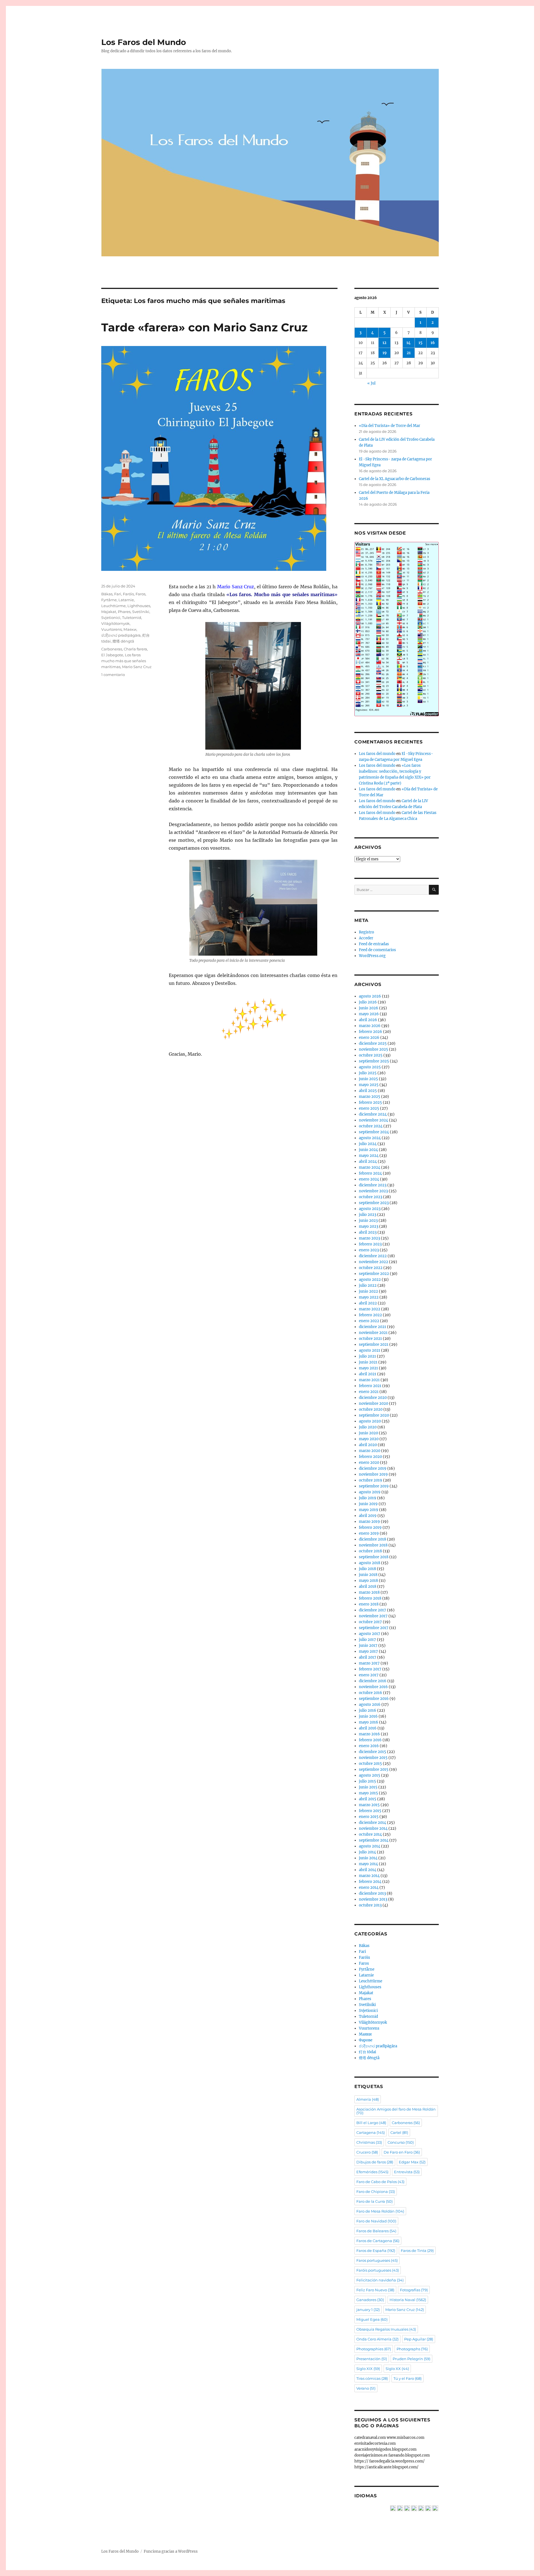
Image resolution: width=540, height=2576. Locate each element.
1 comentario (113, 675)
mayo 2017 (368, 1651)
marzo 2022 (370, 1309)
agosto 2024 (370, 1138)
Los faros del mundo (377, 754)
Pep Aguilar (419, 2339)
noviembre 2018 (373, 1545)
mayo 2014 (368, 1864)
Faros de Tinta (417, 2251)
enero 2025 (369, 1108)
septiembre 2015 (374, 1769)
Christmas (369, 2142)
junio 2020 (368, 1433)
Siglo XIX (368, 2369)
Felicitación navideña (380, 2280)
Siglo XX (397, 2369)
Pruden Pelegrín (411, 2359)
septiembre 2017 (374, 1628)
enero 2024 (369, 1179)
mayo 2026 (369, 1014)
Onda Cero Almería (377, 2339)
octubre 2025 (371, 1055)
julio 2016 (368, 1710)
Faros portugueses (377, 2260)
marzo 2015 (369, 1805)
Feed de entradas (374, 944)
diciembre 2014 (373, 1823)
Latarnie (126, 600)
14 (409, 343)
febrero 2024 (370, 1173)
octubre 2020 (371, 1409)
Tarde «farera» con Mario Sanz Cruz (204, 327)
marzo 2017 (369, 1663)
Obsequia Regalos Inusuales (386, 2329)
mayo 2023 (369, 1226)
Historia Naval (408, 2300)
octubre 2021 (370, 1339)
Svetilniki (141, 612)
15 (420, 343)
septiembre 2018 (374, 1557)
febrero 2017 (370, 1669)
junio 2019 (368, 1504)
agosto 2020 (370, 1421)
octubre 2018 (370, 1551)
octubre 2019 (371, 1480)
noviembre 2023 (373, 1191)
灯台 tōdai (367, 2052)
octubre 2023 (371, 1197)
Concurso (401, 2142)
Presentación (372, 2359)
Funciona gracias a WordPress (171, 2551)
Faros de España (376, 2251)
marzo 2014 (369, 1876)
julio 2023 (368, 1215)
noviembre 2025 (373, 1049)
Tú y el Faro (408, 2378)
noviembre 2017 (373, 1616)
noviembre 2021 (373, 1333)
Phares (124, 612)
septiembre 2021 (374, 1344)
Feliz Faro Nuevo (375, 2290)
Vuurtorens (112, 629)
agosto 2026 (370, 996)
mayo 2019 (369, 1510)
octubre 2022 (371, 1268)
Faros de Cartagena (378, 2241)
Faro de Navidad (376, 2221)
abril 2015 (368, 1799)
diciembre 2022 (373, 1256)
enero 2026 (369, 1038)
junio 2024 (368, 1150)
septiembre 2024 (374, 1132)
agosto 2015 (370, 1775)
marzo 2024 (370, 1167)
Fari (118, 594)
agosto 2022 (370, 1280)
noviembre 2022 (373, 1262)
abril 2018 (368, 1586)
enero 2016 (369, 1746)
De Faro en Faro (402, 2152)
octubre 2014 (370, 1834)
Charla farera (135, 649)
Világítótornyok (115, 623)
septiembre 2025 (374, 1061)
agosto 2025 (370, 1067)
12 (384, 343)
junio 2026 (369, 1008)
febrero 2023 (370, 1244)
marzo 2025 (370, 1097)
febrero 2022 (370, 1315)
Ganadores (370, 2300)
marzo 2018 (369, 1592)
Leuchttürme (113, 606)
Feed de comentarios (377, 950)
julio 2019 (368, 1498)
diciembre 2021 (373, 1327)
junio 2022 (368, 1291)
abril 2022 (368, 1303)
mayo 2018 (368, 1581)
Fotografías (414, 2290)
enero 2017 (369, 1675)
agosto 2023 (370, 1209)
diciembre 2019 (373, 1468)
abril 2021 (368, 1374)
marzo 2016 (369, 1734)
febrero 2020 (370, 1457)
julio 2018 (367, 1569)
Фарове (366, 2040)
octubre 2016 (371, 1693)
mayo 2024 (369, 1156)
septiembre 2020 (374, 1415)
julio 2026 (368, 1002)
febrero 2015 (370, 1811)
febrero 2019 (370, 1527)
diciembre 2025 (373, 1043)
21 (409, 353)
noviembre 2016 (373, 1687)
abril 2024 (368, 1162)
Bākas (107, 594)
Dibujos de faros (375, 2162)
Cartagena (371, 2132)
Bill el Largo (371, 2123)
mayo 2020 (369, 1439)
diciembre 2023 (373, 1185)
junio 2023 (368, 1221)
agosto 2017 (370, 1634)
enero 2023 (369, 1250)
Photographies (374, 2349)
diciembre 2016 (373, 1681)
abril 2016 (368, 1728)
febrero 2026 (371, 1032)
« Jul (371, 383)
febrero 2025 (370, 1102)
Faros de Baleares (376, 2231)
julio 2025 (368, 1073)
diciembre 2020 (373, 1398)
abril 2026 (368, 1020)
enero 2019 (369, 1533)
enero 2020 (369, 1463)
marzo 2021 (369, 1380)
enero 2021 (369, 1392)
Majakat (109, 612)
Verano (366, 2388)
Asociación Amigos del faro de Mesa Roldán (396, 2111)
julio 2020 (368, 1427)
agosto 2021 (370, 1350)
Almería (368, 2099)
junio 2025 (368, 1079)
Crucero (367, 2152)
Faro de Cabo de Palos (380, 2182)
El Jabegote (112, 655)
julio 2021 (367, 1356)
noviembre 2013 (373, 1899)
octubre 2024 (371, 1126)
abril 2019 (368, 1516)
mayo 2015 (368, 1793)
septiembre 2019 (374, 1486)
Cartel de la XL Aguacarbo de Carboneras (395, 479)
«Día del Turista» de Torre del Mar (390, 426)
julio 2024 (368, 1144)
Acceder (366, 938)
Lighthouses (139, 606)
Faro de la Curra (374, 2201)
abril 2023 (368, 1232)
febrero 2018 (370, 1598)
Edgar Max (412, 2162)
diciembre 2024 (373, 1114)
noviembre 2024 (373, 1120)
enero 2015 (369, 1817)
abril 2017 (368, 1657)
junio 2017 (368, 1646)
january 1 (368, 2310)
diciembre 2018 (373, 1539)
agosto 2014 (370, 1846)
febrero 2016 (370, 1740)
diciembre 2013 (372, 1893)
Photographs (412, 2349)
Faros (140, 594)
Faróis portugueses (378, 2270)
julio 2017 (367, 1640)
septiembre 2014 (374, 1840)
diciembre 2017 (373, 1610)
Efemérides (372, 2172)
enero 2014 (369, 1888)
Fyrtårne (109, 600)
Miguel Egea (372, 2319)
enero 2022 (369, 1321)
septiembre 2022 (374, 1274)
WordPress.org (372, 956)
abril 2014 (368, 1870)
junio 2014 (368, 1858)
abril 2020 (368, 1445)
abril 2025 (368, 1091)
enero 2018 (369, 1604)
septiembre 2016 (374, 1699)
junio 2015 (368, 1787)
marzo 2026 (370, 1026)
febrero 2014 (370, 1882)
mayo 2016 (369, 1722)
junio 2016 (368, 1716)
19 (385, 353)
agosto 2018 (370, 1563)
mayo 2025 (369, 1085)
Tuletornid (132, 618)
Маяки (130, 629)
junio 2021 (368, 1362)
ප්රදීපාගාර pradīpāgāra (121, 635)
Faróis (128, 594)
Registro (366, 932)
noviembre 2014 (373, 1828)
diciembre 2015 (373, 1752)
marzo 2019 (369, 1522)
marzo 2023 (369, 1238)
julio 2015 (367, 1781)
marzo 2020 (370, 1451)
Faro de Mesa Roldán (380, 2211)
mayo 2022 (369, 1297)
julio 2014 (367, 1852)
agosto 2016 (370, 1705)
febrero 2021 (370, 1386)
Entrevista (407, 2172)
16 (433, 343)
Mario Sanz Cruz (137, 667)
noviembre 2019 (373, 1474)
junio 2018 (368, 1575)
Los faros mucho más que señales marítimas (124, 661)
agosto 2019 (370, 1492)
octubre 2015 (370, 1764)
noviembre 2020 (373, 1404)
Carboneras (112, 649)
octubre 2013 (370, 1905)
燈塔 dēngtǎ (123, 641)
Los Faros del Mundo (144, 42)
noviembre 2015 (373, 1758)
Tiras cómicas (372, 2378)
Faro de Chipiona (376, 2191)
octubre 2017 (370, 1622)
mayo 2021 (368, 1368)
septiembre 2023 (374, 1203)
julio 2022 (368, 1285)
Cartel (399, 2132)
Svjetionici (111, 618)
